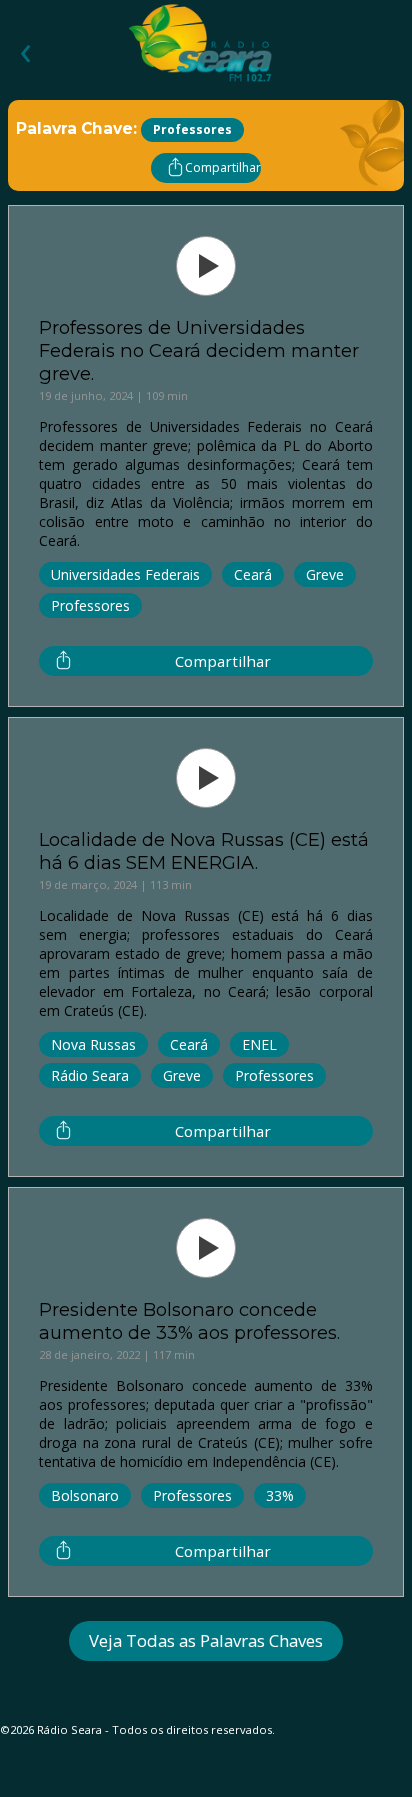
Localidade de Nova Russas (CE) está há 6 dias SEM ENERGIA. (204, 851)
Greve (325, 574)
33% (280, 1495)
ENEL (259, 1044)
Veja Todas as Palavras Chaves (206, 1640)
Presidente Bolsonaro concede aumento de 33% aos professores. (189, 1321)
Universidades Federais (125, 574)
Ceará (253, 574)
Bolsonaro (85, 1495)
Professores (90, 605)
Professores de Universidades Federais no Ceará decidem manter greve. (199, 350)
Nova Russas (93, 1044)
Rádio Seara (90, 1075)
